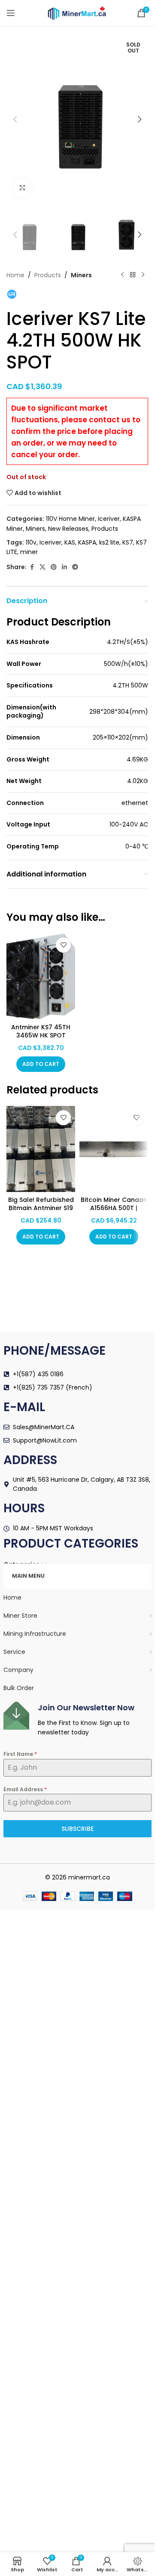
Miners (81, 275)
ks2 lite (109, 542)
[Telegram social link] (75, 567)
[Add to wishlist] (63, 945)
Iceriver (109, 519)
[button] (15, 119)
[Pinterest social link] (54, 567)
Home (15, 275)
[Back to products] (133, 275)
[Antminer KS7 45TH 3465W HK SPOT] (41, 976)
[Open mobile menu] (11, 13)
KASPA (87, 542)
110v (31, 542)
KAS (70, 542)
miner (29, 552)
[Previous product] (122, 275)
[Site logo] (77, 12)
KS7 (128, 542)
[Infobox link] (77, 1720)
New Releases (68, 529)
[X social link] (43, 567)
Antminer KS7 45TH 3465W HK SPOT (41, 1031)
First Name (20, 1754)
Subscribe (77, 1829)
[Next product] (143, 275)
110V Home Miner (70, 519)
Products (48, 275)
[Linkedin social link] (64, 567)
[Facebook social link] (32, 567)
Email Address (25, 1789)
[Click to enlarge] (23, 188)
